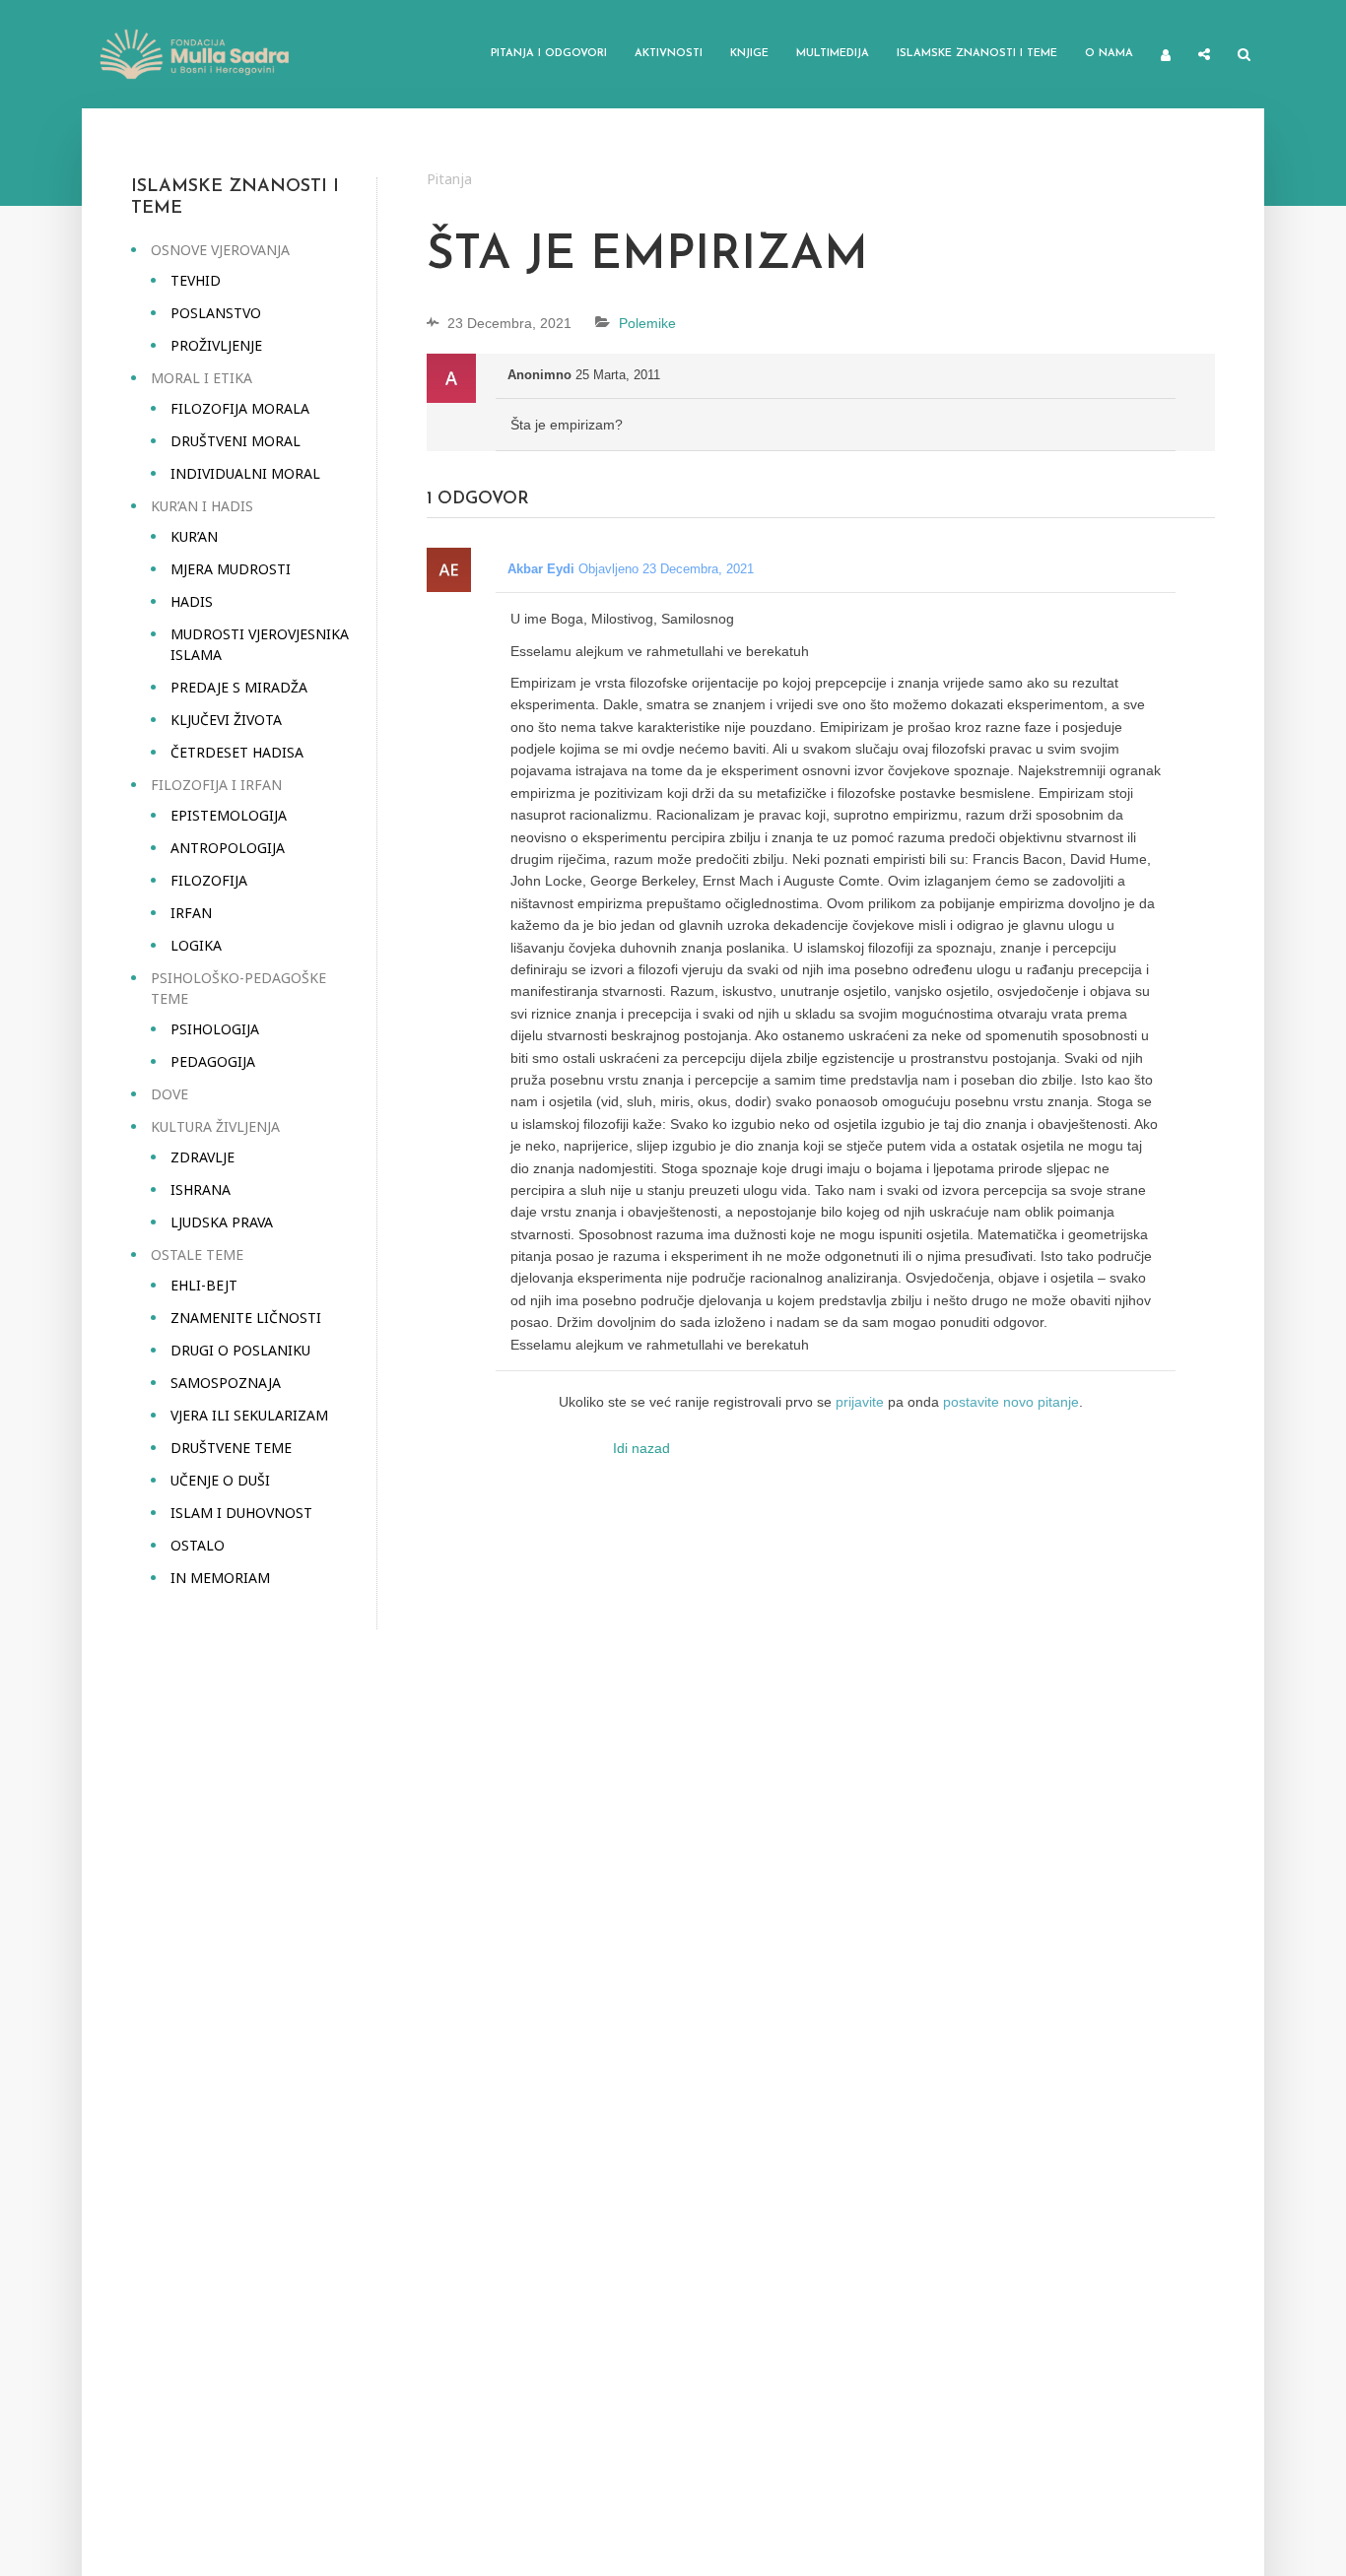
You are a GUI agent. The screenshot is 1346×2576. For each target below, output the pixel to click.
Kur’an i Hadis (202, 506)
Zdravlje (202, 1157)
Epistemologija (229, 815)
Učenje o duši (220, 1480)
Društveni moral (236, 441)
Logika (196, 945)
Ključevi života (226, 720)
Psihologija (215, 1029)
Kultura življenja (215, 1126)
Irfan (191, 913)
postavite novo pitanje (1011, 1402)
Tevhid (196, 280)
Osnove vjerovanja (220, 250)
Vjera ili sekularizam (249, 1415)
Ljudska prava (222, 1222)
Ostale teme (197, 1255)
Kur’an (194, 536)
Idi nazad (641, 1448)
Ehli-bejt (204, 1285)
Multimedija (833, 54)
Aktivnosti (669, 54)
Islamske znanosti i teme (977, 54)
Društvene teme (231, 1448)
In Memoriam (220, 1578)
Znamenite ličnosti (246, 1318)
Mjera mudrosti (231, 569)
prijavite (860, 1402)
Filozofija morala (240, 408)
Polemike (647, 323)
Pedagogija (213, 1061)
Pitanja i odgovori (549, 54)
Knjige (749, 54)
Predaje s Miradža (239, 687)
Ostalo (198, 1545)
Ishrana (201, 1189)
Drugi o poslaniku (240, 1350)
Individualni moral (245, 473)
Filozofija (209, 880)
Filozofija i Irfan (216, 785)
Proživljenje (216, 345)
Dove (169, 1094)
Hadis (192, 601)
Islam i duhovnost (241, 1513)
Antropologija (228, 848)
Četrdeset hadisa (237, 752)
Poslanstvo (216, 313)
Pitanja (449, 179)
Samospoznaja (226, 1383)
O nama (1109, 54)
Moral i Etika (202, 378)
